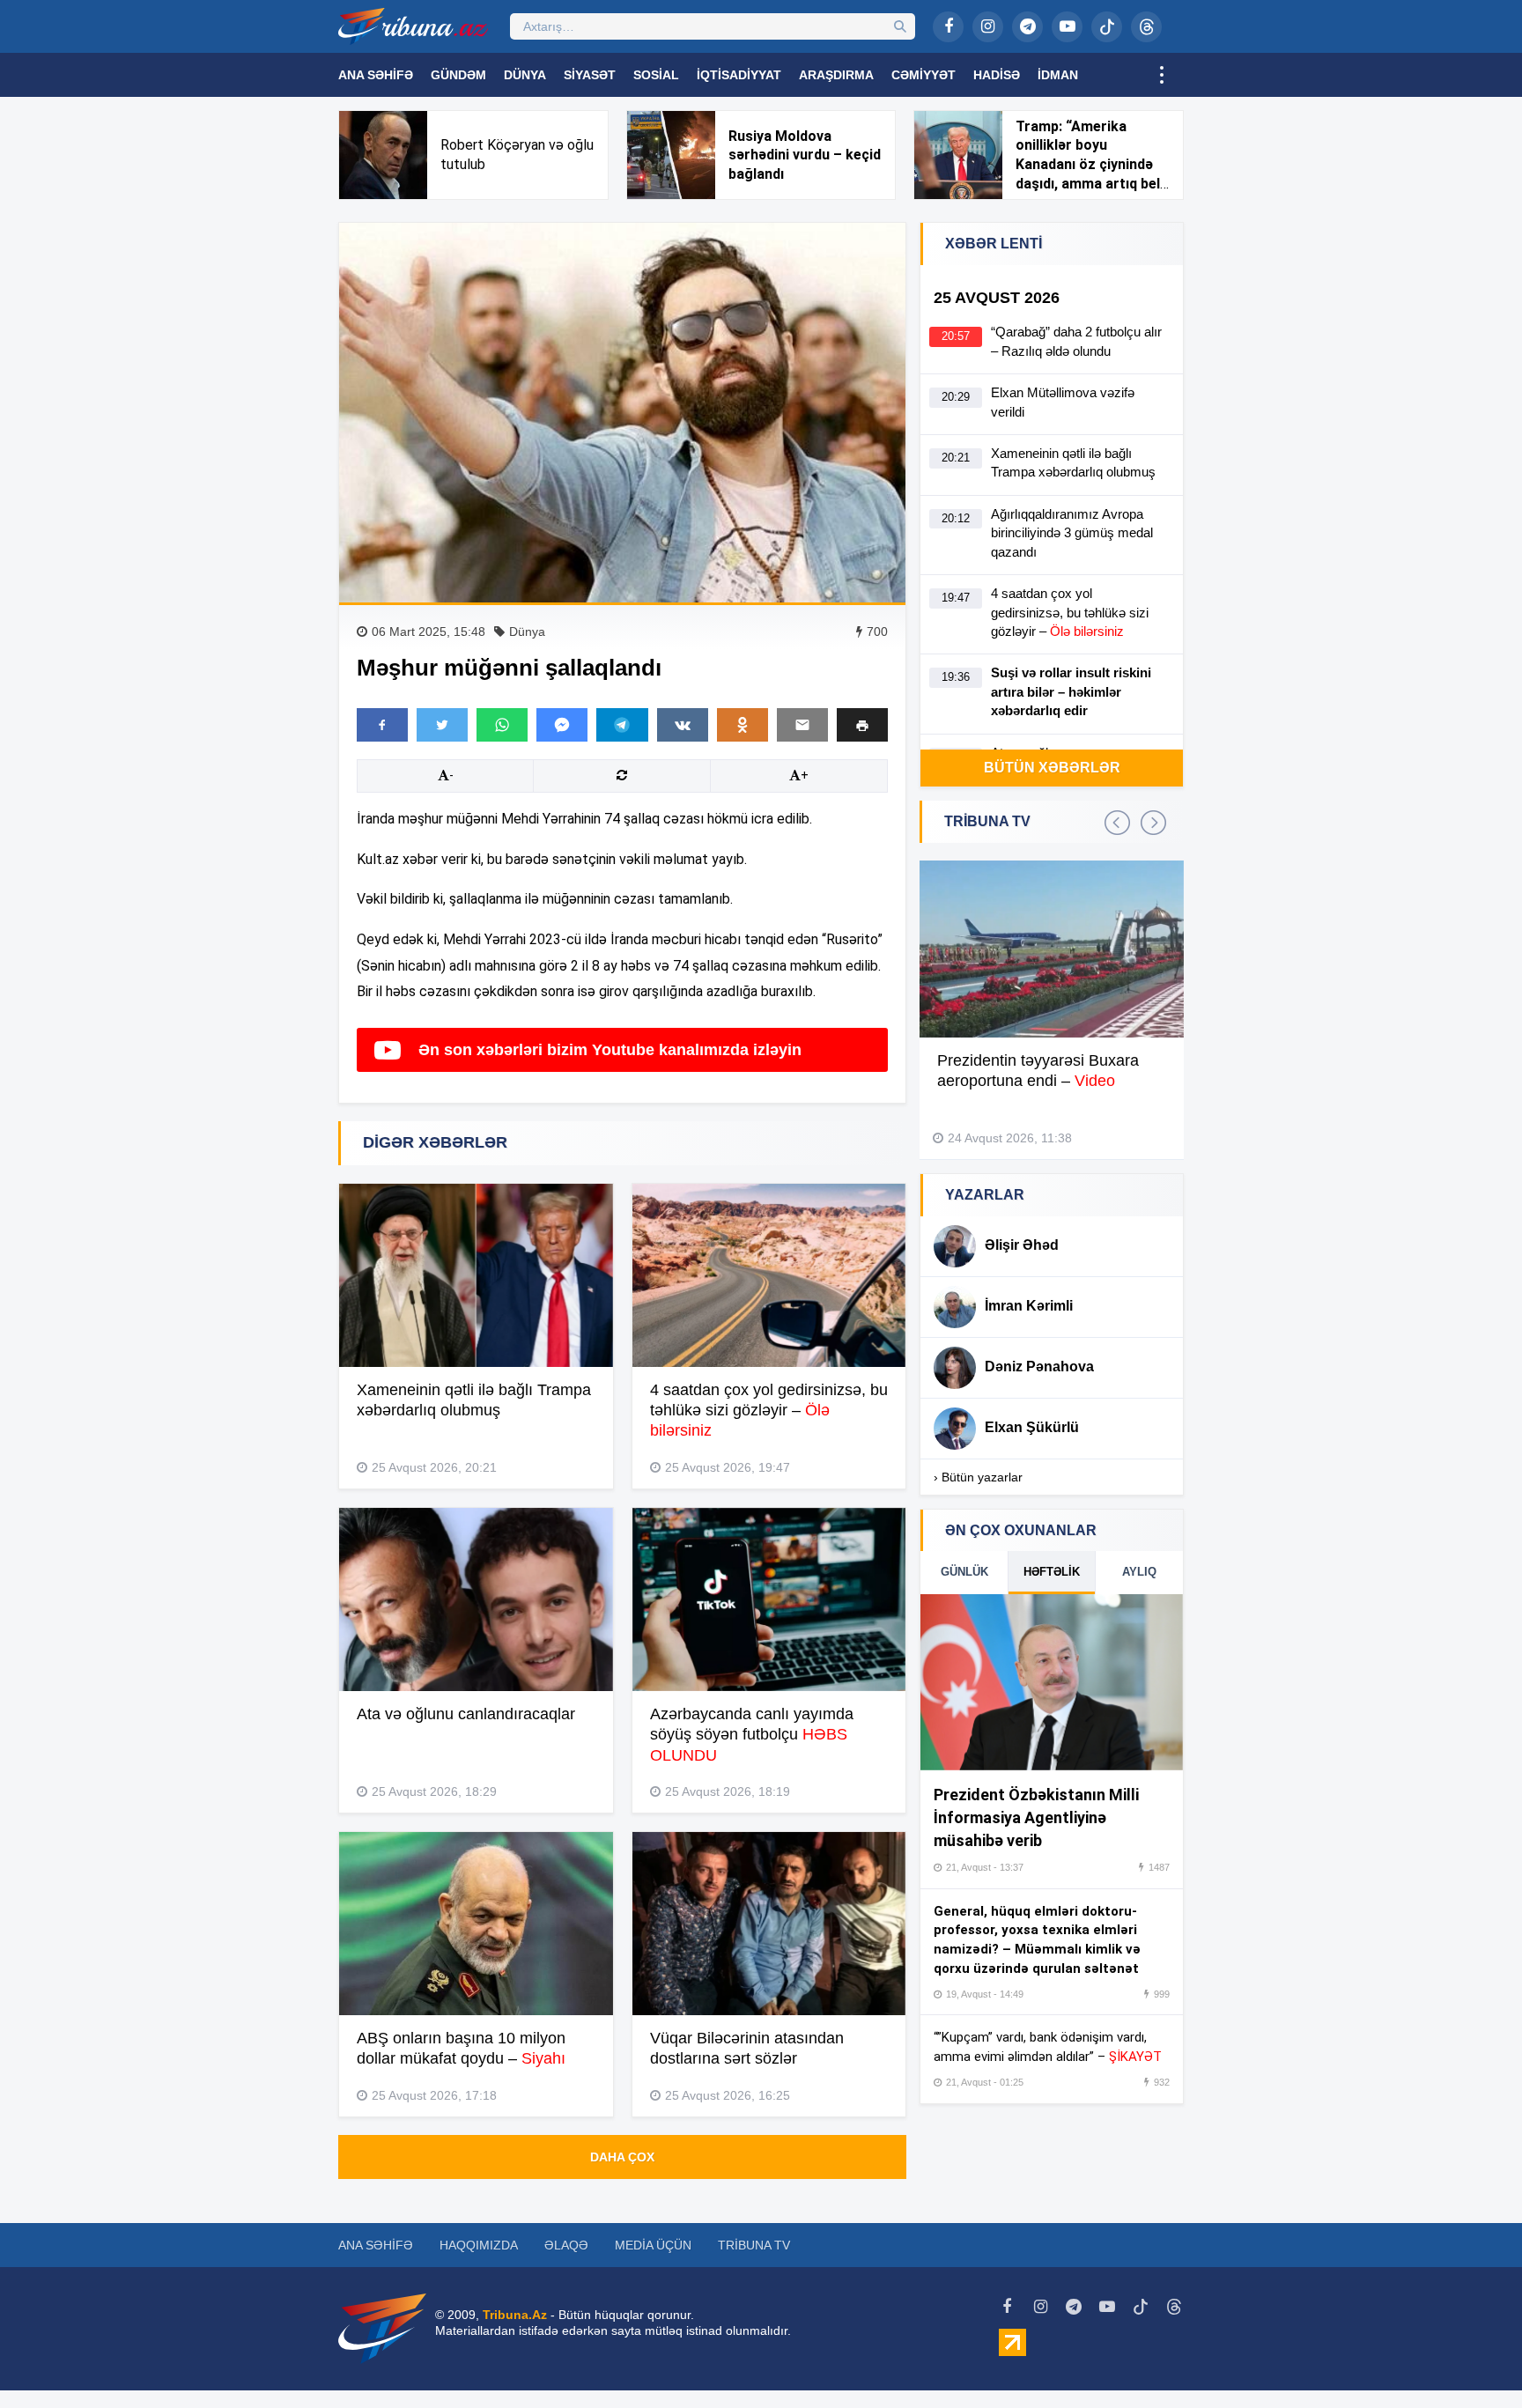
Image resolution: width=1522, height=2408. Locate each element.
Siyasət (590, 75)
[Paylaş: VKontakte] (683, 725)
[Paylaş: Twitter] (442, 725)
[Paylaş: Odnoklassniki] (743, 725)
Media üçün (653, 2245)
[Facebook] (948, 27)
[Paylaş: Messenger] (562, 725)
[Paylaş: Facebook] (382, 725)
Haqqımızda (479, 2245)
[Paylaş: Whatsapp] (502, 725)
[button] (862, 724)
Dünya (525, 75)
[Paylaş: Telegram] (622, 725)
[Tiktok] (1107, 27)
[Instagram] (988, 27)
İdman (1058, 75)
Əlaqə (566, 2245)
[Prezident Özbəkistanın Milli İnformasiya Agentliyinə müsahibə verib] (1052, 1682)
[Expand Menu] (1162, 75)
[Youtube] (1067, 27)
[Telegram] (1027, 27)
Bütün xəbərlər (1052, 768)
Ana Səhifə (376, 75)
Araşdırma (836, 75)
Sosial (656, 75)
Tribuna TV (754, 2245)
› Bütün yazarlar (978, 1477)
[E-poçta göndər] (802, 725)
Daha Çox (622, 2157)
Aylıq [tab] (1139, 1572)
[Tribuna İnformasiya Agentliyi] (413, 26)
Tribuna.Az (515, 2315)
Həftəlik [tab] (1052, 1572)
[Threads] (1146, 27)
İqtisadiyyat (739, 75)
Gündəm (458, 75)
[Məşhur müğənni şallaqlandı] (622, 413)
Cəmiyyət (924, 75)
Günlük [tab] (964, 1572)
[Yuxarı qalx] (1473, 2359)
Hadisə (997, 75)
